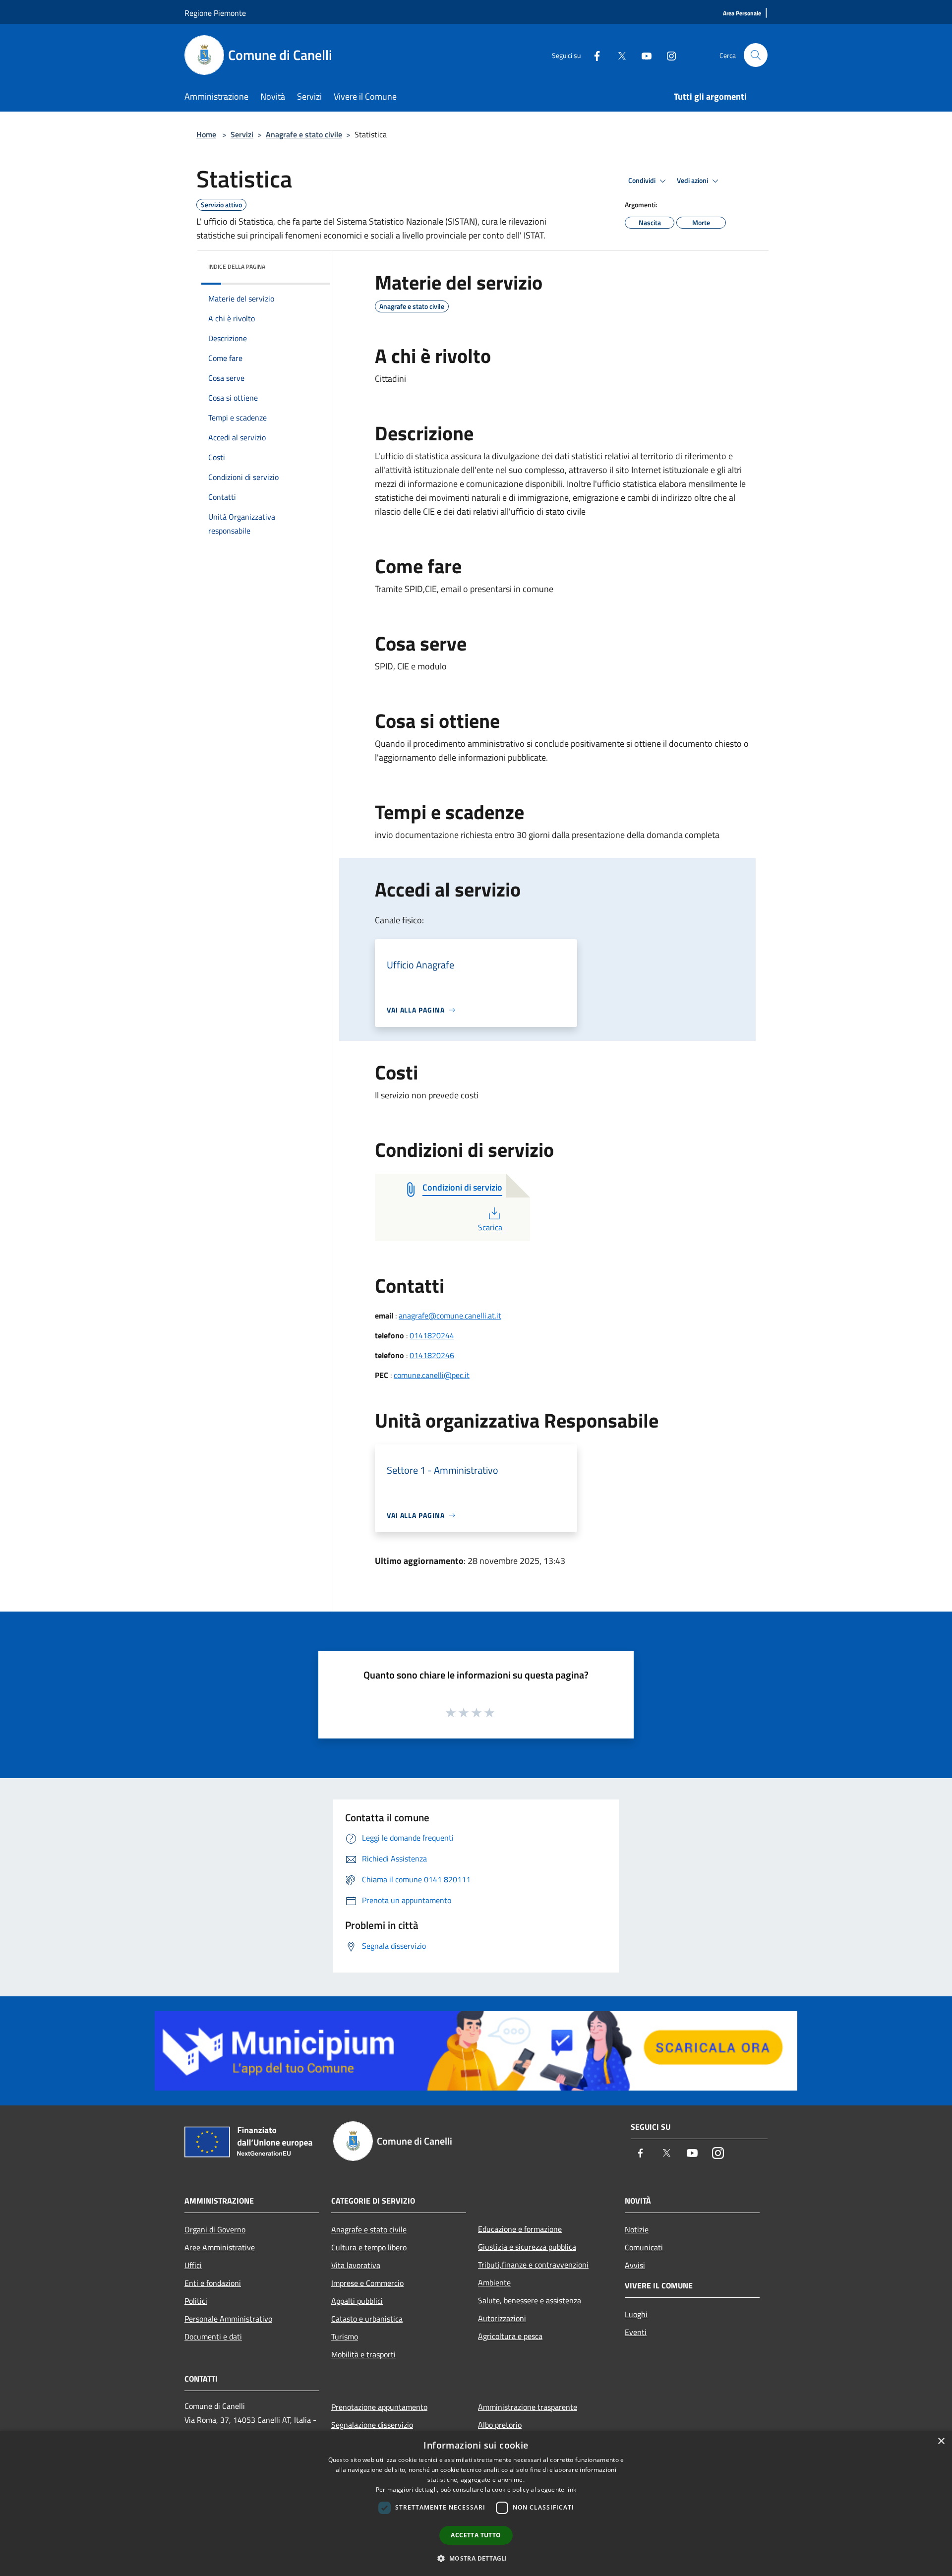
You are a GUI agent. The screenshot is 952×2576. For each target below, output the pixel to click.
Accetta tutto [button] (476, 2535)
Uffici (193, 2265)
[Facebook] (593, 55)
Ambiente (494, 2282)
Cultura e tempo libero (369, 2247)
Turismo (345, 2336)
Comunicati (644, 2247)
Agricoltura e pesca (510, 2336)
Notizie (637, 2229)
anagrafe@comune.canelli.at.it (450, 1316)
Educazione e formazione (520, 2229)
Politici (196, 2301)
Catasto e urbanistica (367, 2319)
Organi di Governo (215, 2229)
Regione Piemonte (215, 13)
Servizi (242, 134)
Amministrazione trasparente (528, 2407)
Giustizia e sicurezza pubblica (527, 2247)
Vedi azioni (693, 180)
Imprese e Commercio (367, 2283)
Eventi (636, 2332)
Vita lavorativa (356, 2265)
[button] (476, 2558)
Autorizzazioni (502, 2318)
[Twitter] (618, 55)
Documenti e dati (213, 2336)
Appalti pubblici (357, 2301)
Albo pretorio (500, 2425)
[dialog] (476, 2503)
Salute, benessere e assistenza (530, 2300)
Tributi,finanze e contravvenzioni (533, 2265)
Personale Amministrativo (228, 2319)
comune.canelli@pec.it (432, 1375)
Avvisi (635, 2265)
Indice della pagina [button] (237, 267)
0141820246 (432, 1355)
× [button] (941, 2441)
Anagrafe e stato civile (304, 134)
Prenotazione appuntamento (379, 2407)
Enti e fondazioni (213, 2283)
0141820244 (432, 1335)
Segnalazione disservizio (372, 2425)
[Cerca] (756, 55)
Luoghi (636, 2314)
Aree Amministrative (220, 2247)
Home (206, 134)
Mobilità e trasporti (363, 2354)
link (571, 2489)
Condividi (643, 180)
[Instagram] (667, 55)
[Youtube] (643, 55)
